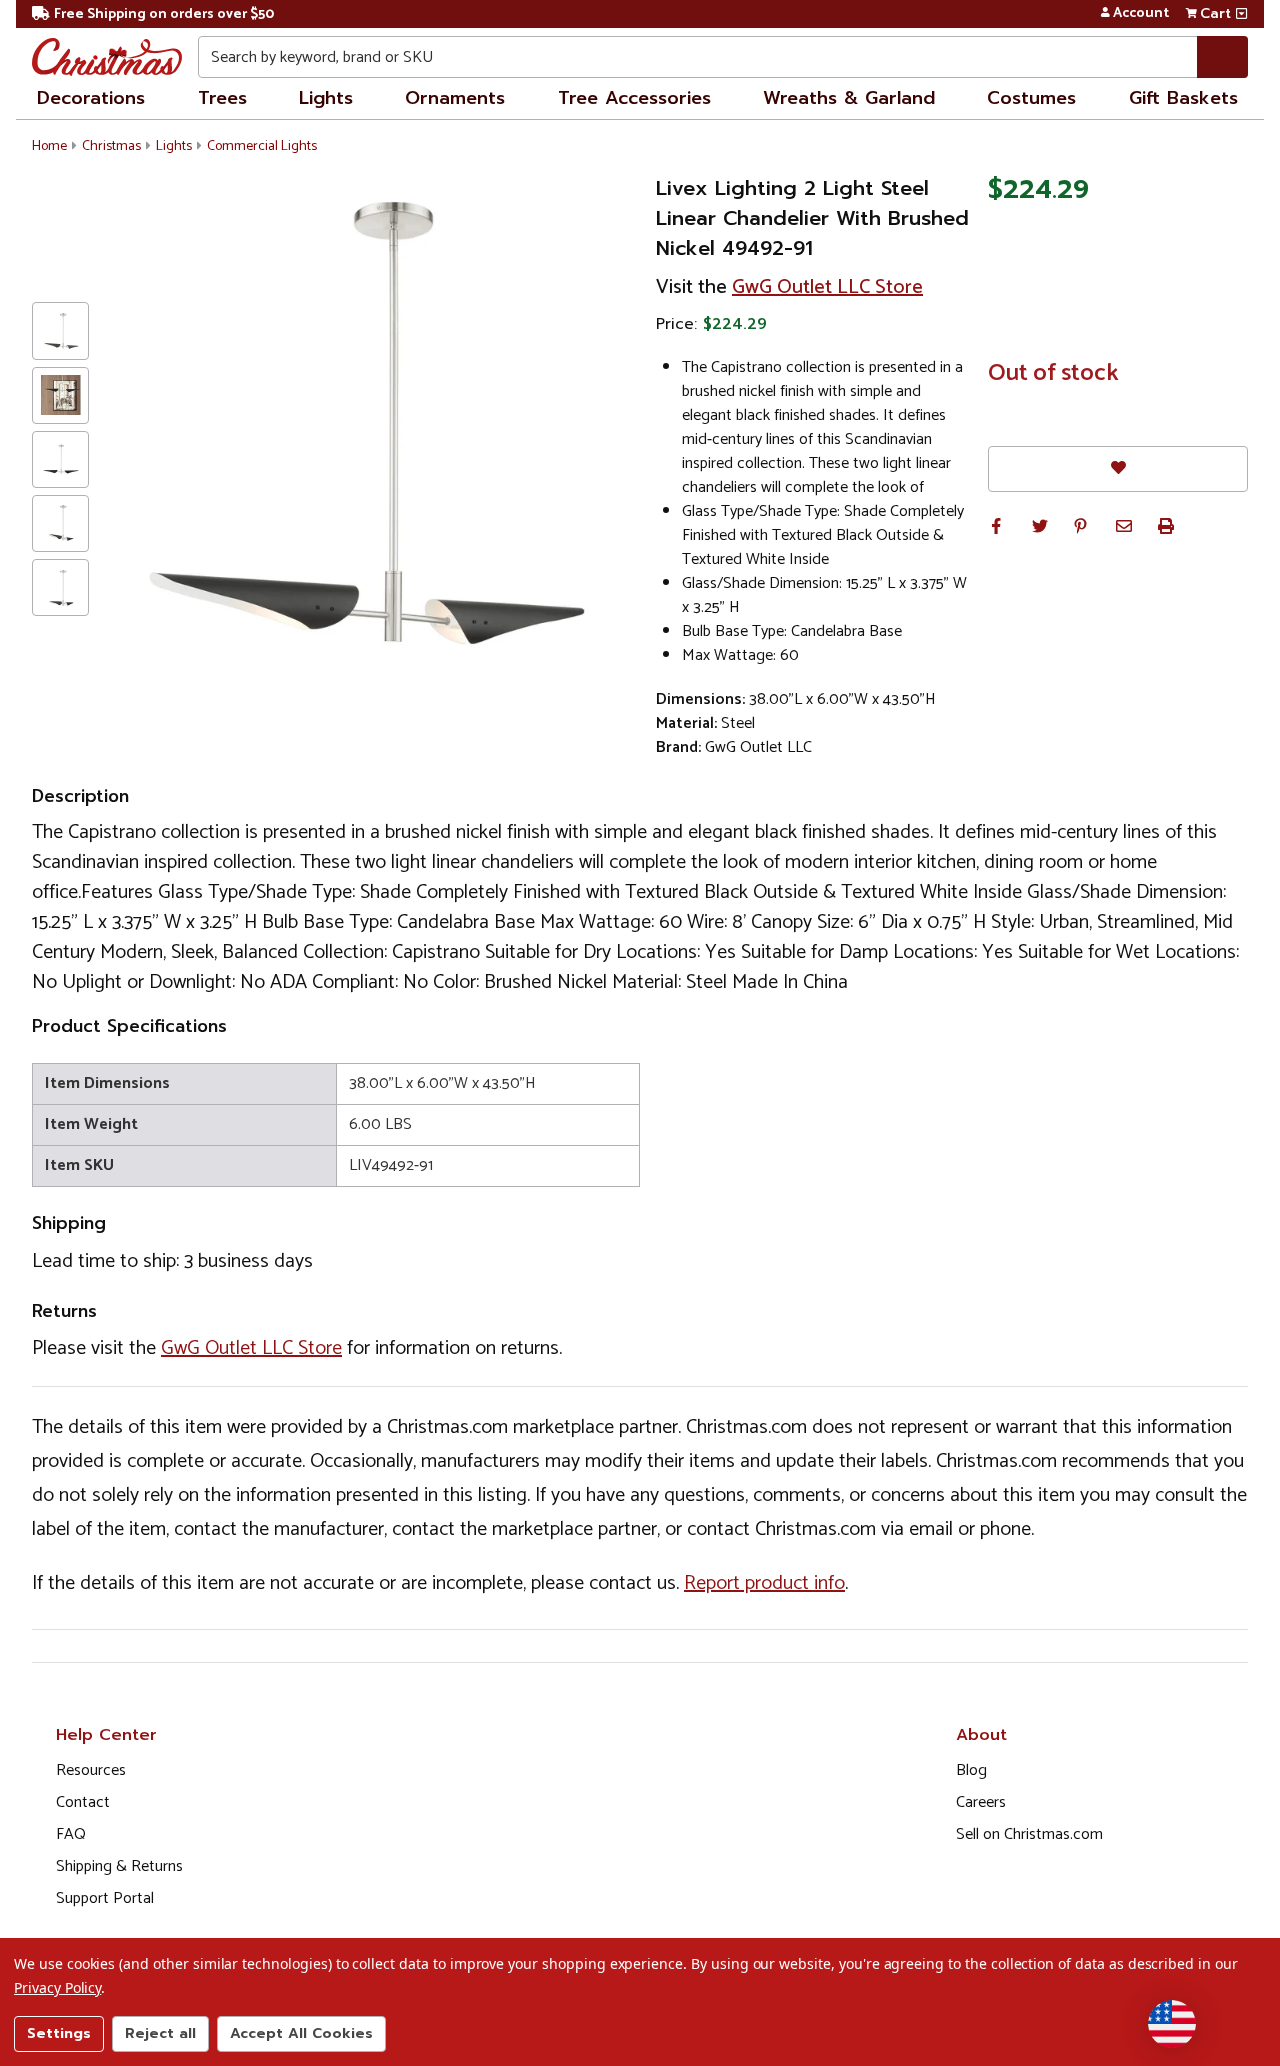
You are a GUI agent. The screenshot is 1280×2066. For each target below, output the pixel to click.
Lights (326, 98)
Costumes (1031, 98)
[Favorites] (1118, 468)
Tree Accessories (634, 98)
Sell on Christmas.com (1029, 1834)
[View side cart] (1241, 14)
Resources (91, 1770)
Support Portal (105, 1898)
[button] (996, 526)
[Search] (1222, 57)
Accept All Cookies (301, 2033)
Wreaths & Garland (849, 98)
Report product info (764, 1583)
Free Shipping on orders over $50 (164, 14)
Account (1141, 14)
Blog (971, 1770)
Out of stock (1053, 374)
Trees (222, 98)
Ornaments (455, 98)
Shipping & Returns (119, 1866)
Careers (981, 1802)
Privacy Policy (57, 1987)
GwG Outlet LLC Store (827, 287)
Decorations (91, 98)
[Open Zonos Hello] (1172, 2024)
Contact (83, 1802)
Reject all (160, 2033)
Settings (59, 2033)
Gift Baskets (1183, 98)
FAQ (71, 1834)
